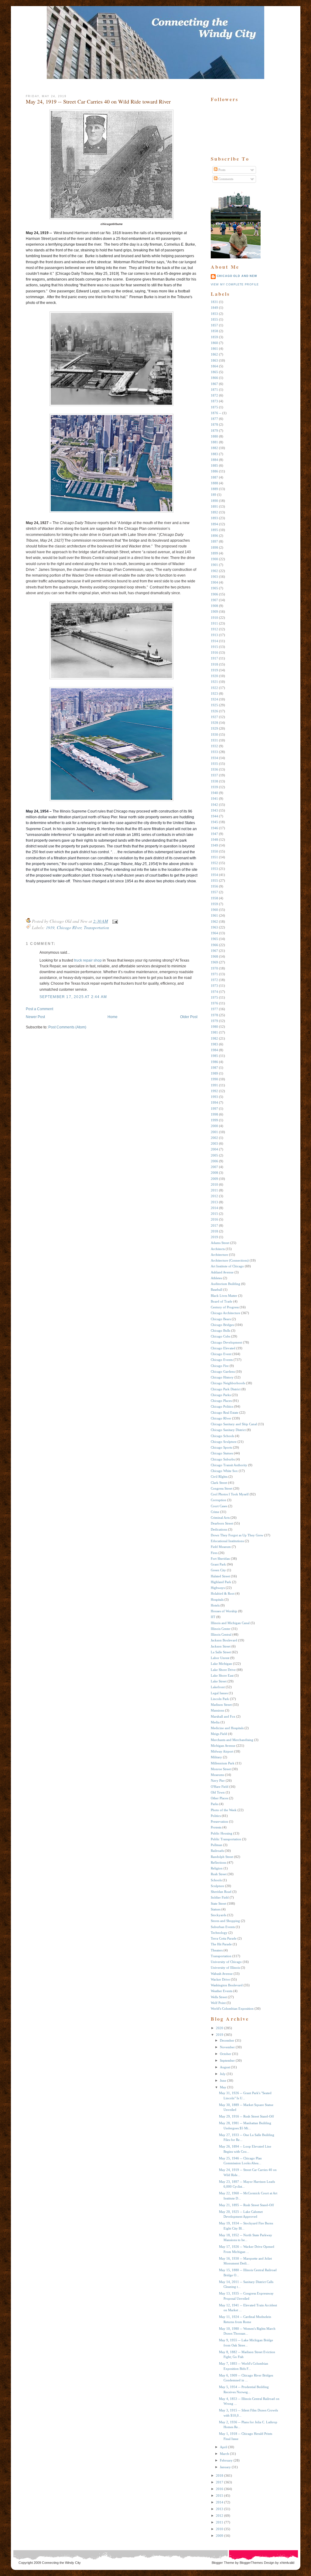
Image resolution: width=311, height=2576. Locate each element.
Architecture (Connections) (230, 1260)
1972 (214, 980)
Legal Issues (219, 1693)
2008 (214, 1173)
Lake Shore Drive (223, 1670)
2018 (214, 1231)
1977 (214, 1009)
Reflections (219, 1862)
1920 (214, 676)
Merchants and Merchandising (232, 1740)
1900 (214, 559)
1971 (214, 974)
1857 (214, 325)
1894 (214, 524)
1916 (214, 653)
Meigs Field (219, 1734)
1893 (214, 518)
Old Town (218, 1792)
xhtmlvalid (287, 2563)
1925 (214, 705)
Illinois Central (221, 1634)
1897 (214, 541)
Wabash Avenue (222, 1974)
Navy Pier (218, 1780)
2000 (214, 1126)
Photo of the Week (224, 1810)
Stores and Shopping (225, 1921)
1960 (214, 910)
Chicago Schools (222, 1436)
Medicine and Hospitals (227, 1728)
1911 (214, 623)
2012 (214, 1196)
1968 (214, 956)
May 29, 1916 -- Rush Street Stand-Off (246, 2116)
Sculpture (217, 1886)
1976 (214, 1003)
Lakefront (218, 1687)
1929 (214, 728)
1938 (214, 781)
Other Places (219, 1798)
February (226, 2460)
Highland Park (221, 1582)
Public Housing (222, 1833)
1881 (214, 442)
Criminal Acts (220, 1518)
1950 (214, 851)
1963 (214, 927)
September (227, 2060)
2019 (214, 1237)
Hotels (215, 1605)
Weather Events (222, 1991)
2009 (214, 1179)
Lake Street (219, 1681)
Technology (219, 1933)
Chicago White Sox (224, 1471)
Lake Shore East (222, 1675)
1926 (214, 711)
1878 (214, 424)
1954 (214, 875)
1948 (214, 840)
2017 (214, 1225)
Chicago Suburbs (223, 1459)
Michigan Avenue (223, 1746)
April (224, 2447)
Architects (218, 1249)
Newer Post (35, 1017)
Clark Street (219, 1483)
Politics (216, 1816)
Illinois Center (221, 1629)
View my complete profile (235, 285)
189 (214, 495)
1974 (214, 992)
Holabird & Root (223, 1593)
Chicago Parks (221, 1395)
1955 (214, 881)
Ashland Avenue (222, 1272)
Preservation (219, 1821)
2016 (214, 1219)
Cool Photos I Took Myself (230, 1494)
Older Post (189, 1017)
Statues (216, 1909)
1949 (214, 845)
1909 (214, 612)
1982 (214, 1038)
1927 (214, 717)
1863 (214, 360)
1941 (214, 799)
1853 (214, 314)
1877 (214, 419)
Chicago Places (221, 1401)
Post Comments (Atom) (67, 1027)
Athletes (216, 1278)
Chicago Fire (220, 1366)
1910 (214, 618)
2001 (214, 1132)
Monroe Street (221, 1769)
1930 (214, 734)
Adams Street (220, 1243)
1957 (214, 892)
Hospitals (217, 1600)
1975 (214, 997)
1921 (214, 682)
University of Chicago (226, 1962)
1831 (214, 302)
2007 (214, 1167)
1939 (214, 787)
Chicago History (222, 1377)
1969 (214, 962)
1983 (214, 1044)
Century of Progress (225, 1307)
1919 (50, 927)
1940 (214, 793)
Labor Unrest (220, 1658)
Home (113, 1017)
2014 (214, 1208)
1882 (214, 448)
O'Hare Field (220, 1787)
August (225, 2067)
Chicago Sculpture (224, 1442)
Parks (215, 1804)
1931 (214, 740)
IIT (213, 1617)
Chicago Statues (222, 1453)
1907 (214, 600)
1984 (214, 1050)
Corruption (219, 1500)
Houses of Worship (224, 1611)
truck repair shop (88, 960)
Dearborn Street (222, 1523)
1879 (214, 431)
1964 (214, 933)
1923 (214, 693)
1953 (214, 869)
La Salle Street (221, 1652)
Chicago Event (221, 1354)
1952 (214, 863)
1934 (214, 758)
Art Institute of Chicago (227, 1266)
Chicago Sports (221, 1447)
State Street (219, 1903)
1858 (214, 331)
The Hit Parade (221, 1944)
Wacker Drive (220, 1979)
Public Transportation (226, 1839)
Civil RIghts (219, 1477)
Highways (218, 1588)
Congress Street (222, 1488)
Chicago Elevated (223, 1348)
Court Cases (219, 1506)
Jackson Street (221, 1646)
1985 (214, 1056)
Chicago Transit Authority (229, 1465)
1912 (214, 629)
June (223, 2080)
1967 (214, 951)
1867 (214, 384)
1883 (214, 454)
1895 (214, 530)
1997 (214, 1109)
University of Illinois (225, 1968)
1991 (214, 1085)
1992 (214, 1091)
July (223, 2074)
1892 (214, 512)
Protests (216, 1827)
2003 (214, 1143)
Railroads (217, 1851)
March (224, 2454)
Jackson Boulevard (224, 1640)
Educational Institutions (227, 1541)
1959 (214, 904)
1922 (214, 688)
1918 (214, 664)
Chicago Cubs (220, 1336)
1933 (214, 752)
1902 (214, 571)
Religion (217, 1868)
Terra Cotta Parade (224, 1938)
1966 (214, 945)
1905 (214, 588)
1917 (214, 658)
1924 (214, 699)
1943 (214, 810)
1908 (214, 606)
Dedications (219, 1529)
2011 (214, 1190)
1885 (214, 465)
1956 (214, 886)
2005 (214, 1155)
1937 (214, 775)
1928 (214, 723)
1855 (214, 319)
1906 (214, 594)
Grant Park (218, 1564)
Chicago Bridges (222, 1325)
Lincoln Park (220, 1699)
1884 (214, 460)
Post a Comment (39, 1009)
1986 (214, 1062)
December (227, 2040)
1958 (214, 898)
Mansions (217, 1710)
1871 (214, 390)
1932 (214, 746)
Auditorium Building (226, 1284)
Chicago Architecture (226, 1313)
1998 (214, 1114)
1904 (214, 582)
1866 (214, 378)
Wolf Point (218, 2003)
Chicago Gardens (223, 1371)
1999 (214, 1120)
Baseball (217, 1290)
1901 (214, 565)
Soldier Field (220, 1897)
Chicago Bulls (220, 1331)
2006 (214, 1161)
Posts (221, 170)
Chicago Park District (226, 1389)
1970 (214, 968)
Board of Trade (222, 1301)
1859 (214, 337)
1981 (214, 1032)
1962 (214, 922)
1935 (214, 764)
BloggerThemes (251, 2563)
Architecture (219, 1255)
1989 (214, 1073)
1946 (214, 828)
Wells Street (219, 1997)
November (227, 2047)
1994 (214, 1102)
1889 (214, 489)
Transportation (96, 927)
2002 (214, 1138)
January (225, 2467)
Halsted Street (220, 1576)
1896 (214, 536)
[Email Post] (114, 921)
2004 (214, 1149)
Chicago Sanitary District (228, 1430)
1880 (214, 436)
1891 (214, 506)
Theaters (217, 1950)
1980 (214, 1027)
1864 (214, 366)
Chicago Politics (222, 1406)
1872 (214, 395)
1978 (214, 1015)
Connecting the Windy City (61, 2563)
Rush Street (219, 1874)
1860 (214, 343)
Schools (216, 1880)
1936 (214, 769)
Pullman (217, 1845)
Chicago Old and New (237, 276)
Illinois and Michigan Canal (230, 1623)
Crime (215, 1512)
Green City (218, 1570)
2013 (214, 1202)
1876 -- (216, 413)
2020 (220, 2028)
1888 (214, 483)
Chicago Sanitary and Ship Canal (234, 1424)
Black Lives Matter (224, 1296)
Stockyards (219, 1915)
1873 (214, 401)
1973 (214, 986)
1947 (214, 834)
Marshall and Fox (223, 1716)
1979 (214, 1021)
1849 (214, 308)
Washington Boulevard (227, 1985)
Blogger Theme (223, 2563)
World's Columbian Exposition (232, 2009)
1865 (214, 372)
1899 (214, 553)
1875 (214, 407)
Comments (225, 179)
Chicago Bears (221, 1319)
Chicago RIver (69, 927)
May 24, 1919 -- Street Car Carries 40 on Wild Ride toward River (98, 101)
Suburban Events (223, 1927)
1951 (214, 857)
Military (216, 1757)
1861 (214, 349)
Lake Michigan (221, 1664)
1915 (214, 647)
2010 (214, 1184)
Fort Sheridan (220, 1559)
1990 (214, 1079)
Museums (217, 1775)
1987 (214, 1068)
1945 (214, 822)
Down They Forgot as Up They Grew (237, 1535)
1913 (214, 635)
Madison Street (221, 1705)
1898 (214, 547)
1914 (214, 641)
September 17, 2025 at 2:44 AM (73, 997)
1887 (214, 477)
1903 (214, 577)
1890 (214, 501)
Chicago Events (222, 1360)
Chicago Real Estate (225, 1412)
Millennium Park (223, 1763)
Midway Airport (222, 1751)
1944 (214, 816)
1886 (214, 471)
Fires (214, 1553)
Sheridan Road (221, 1892)
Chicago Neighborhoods (228, 1383)
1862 (214, 354)
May (223, 2087)
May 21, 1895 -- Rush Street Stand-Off (246, 2205)
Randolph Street (222, 1857)
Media (215, 1722)
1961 (214, 915)
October (226, 2054)
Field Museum (221, 1547)
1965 (214, 939)
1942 (214, 805)
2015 (214, 1214)
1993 (214, 1097)
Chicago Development (226, 1342)
